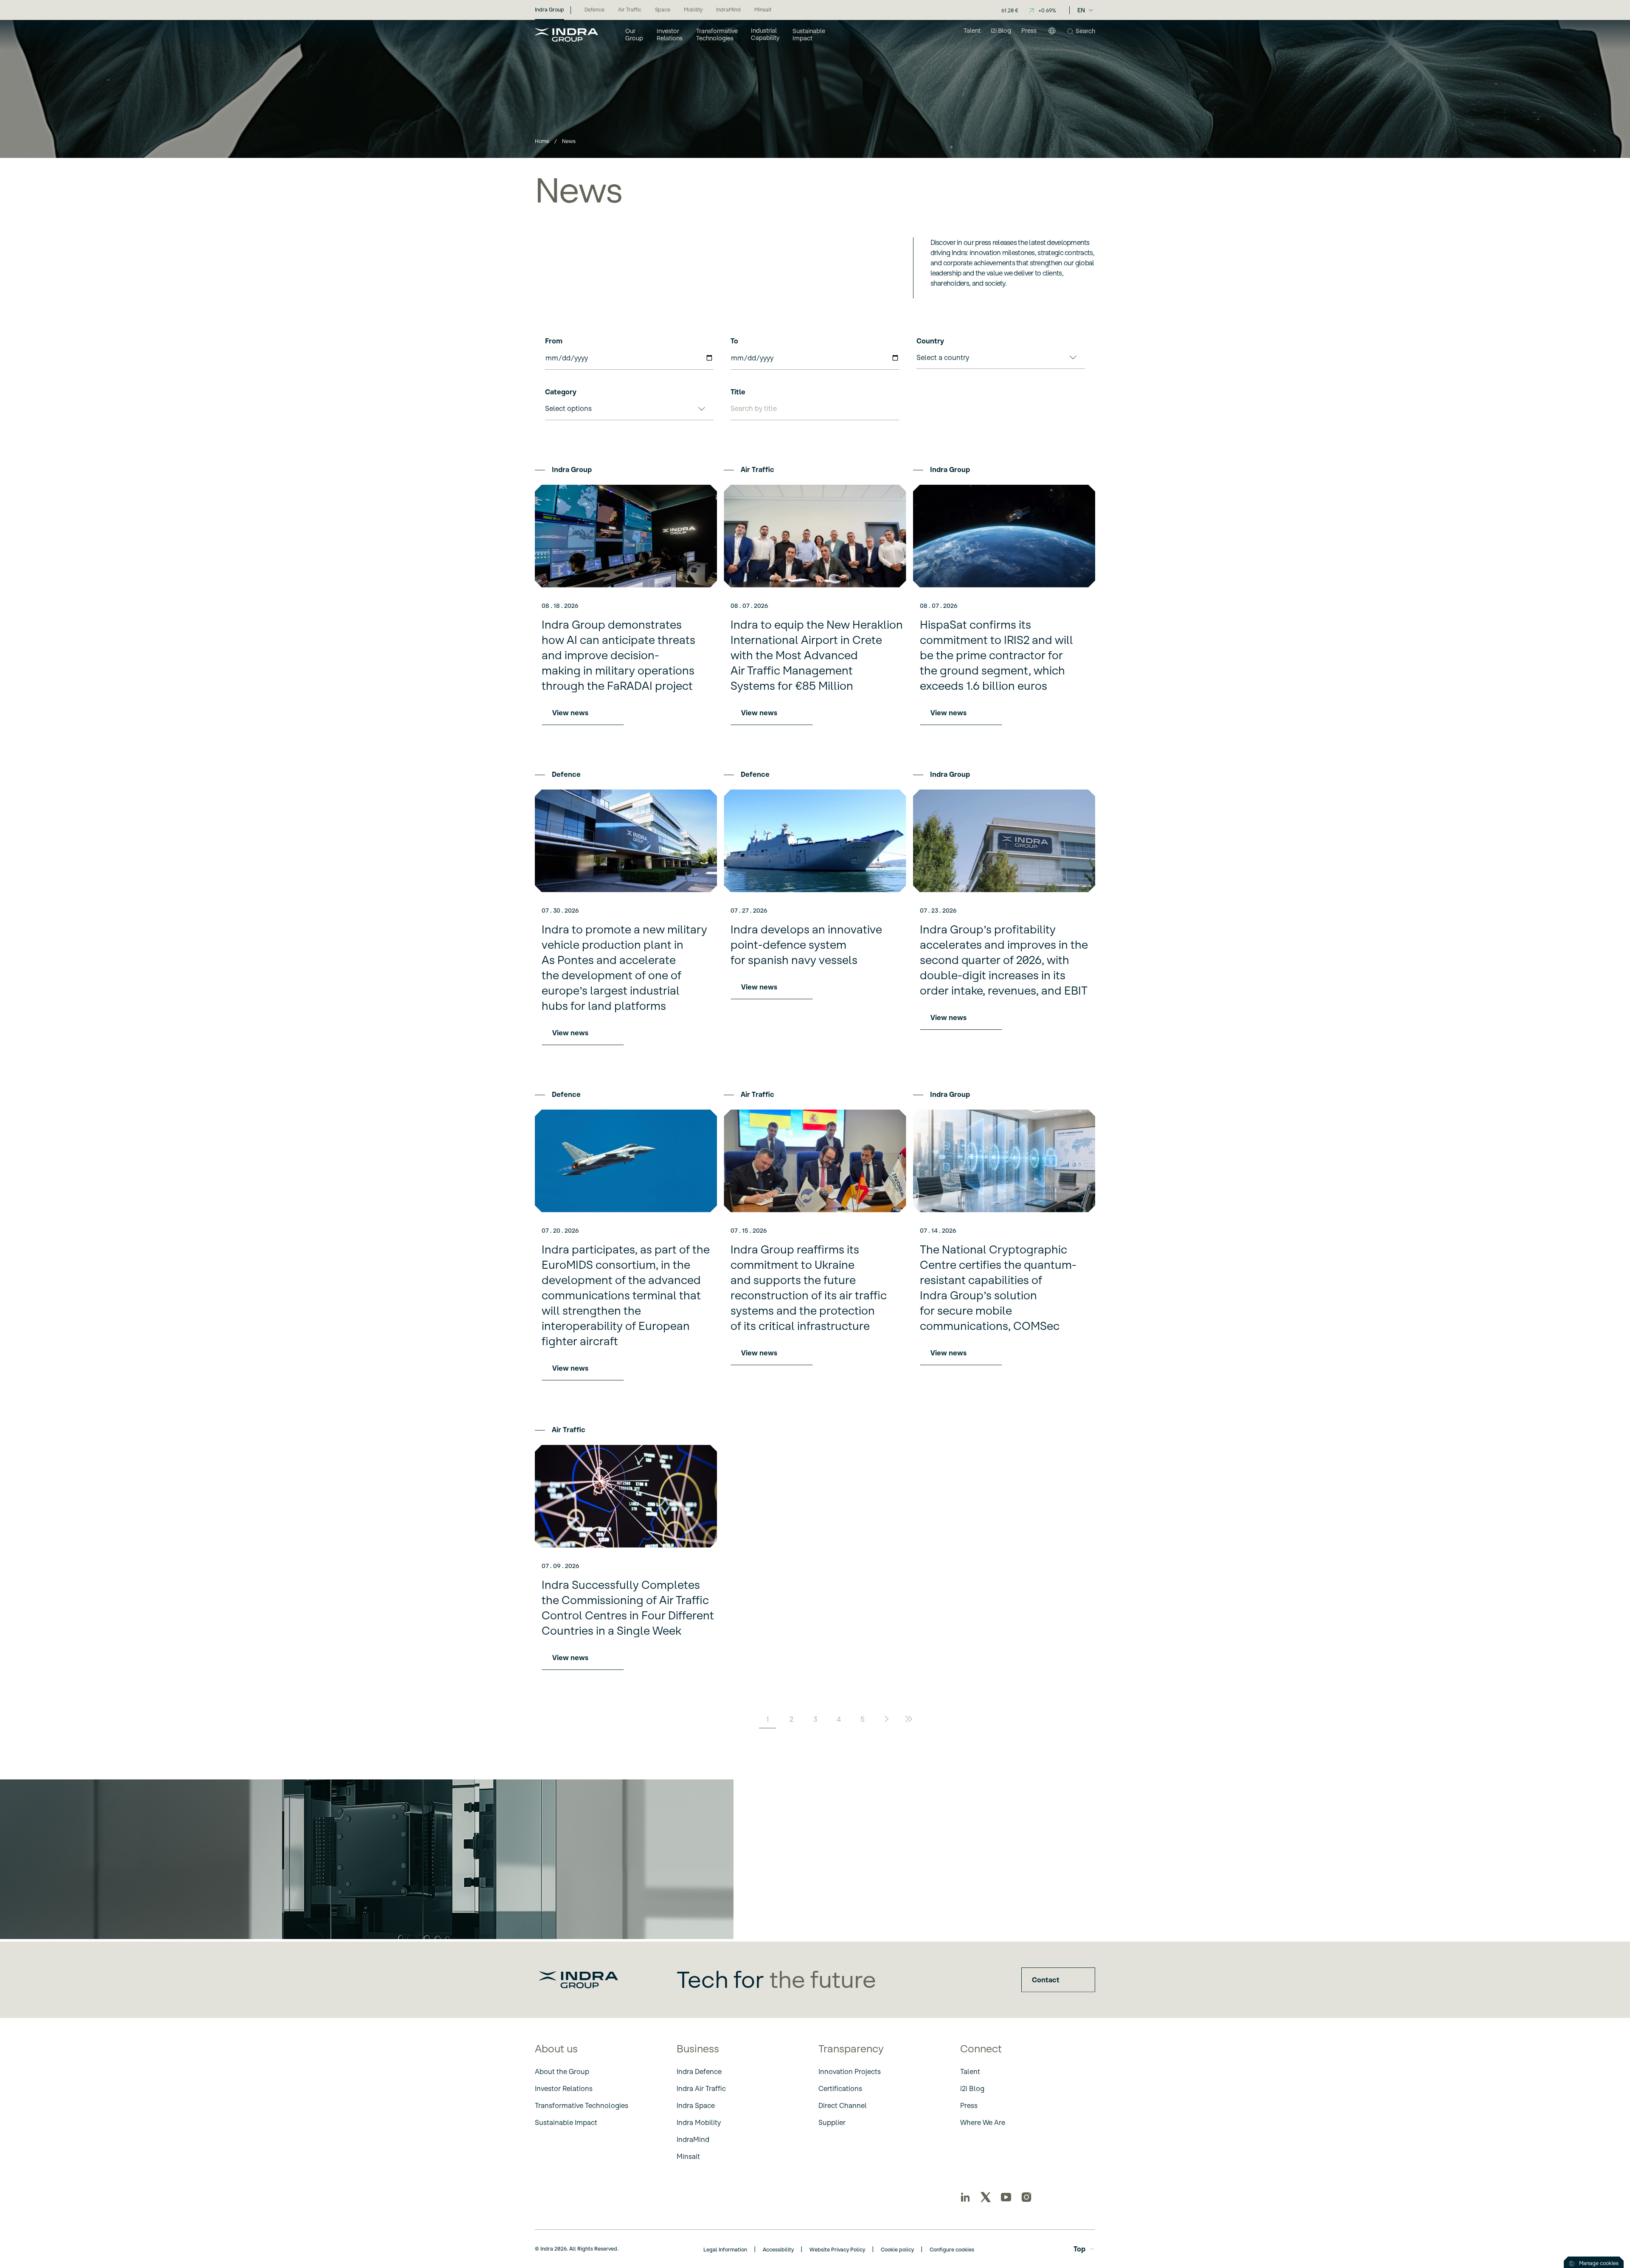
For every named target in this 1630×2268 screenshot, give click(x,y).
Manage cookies (1599, 2263)
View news (570, 713)
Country (930, 341)
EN (1081, 10)
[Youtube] (1006, 2197)
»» (910, 1720)
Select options (568, 408)
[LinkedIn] (965, 2197)
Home (542, 141)
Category (561, 392)
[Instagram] (1026, 2197)
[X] (986, 2197)
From (554, 341)
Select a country (943, 357)
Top (1079, 2249)
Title (738, 392)
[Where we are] (1052, 34)
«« (720, 1720)
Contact (1046, 1980)
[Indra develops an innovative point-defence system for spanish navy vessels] (815, 841)
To (734, 341)
